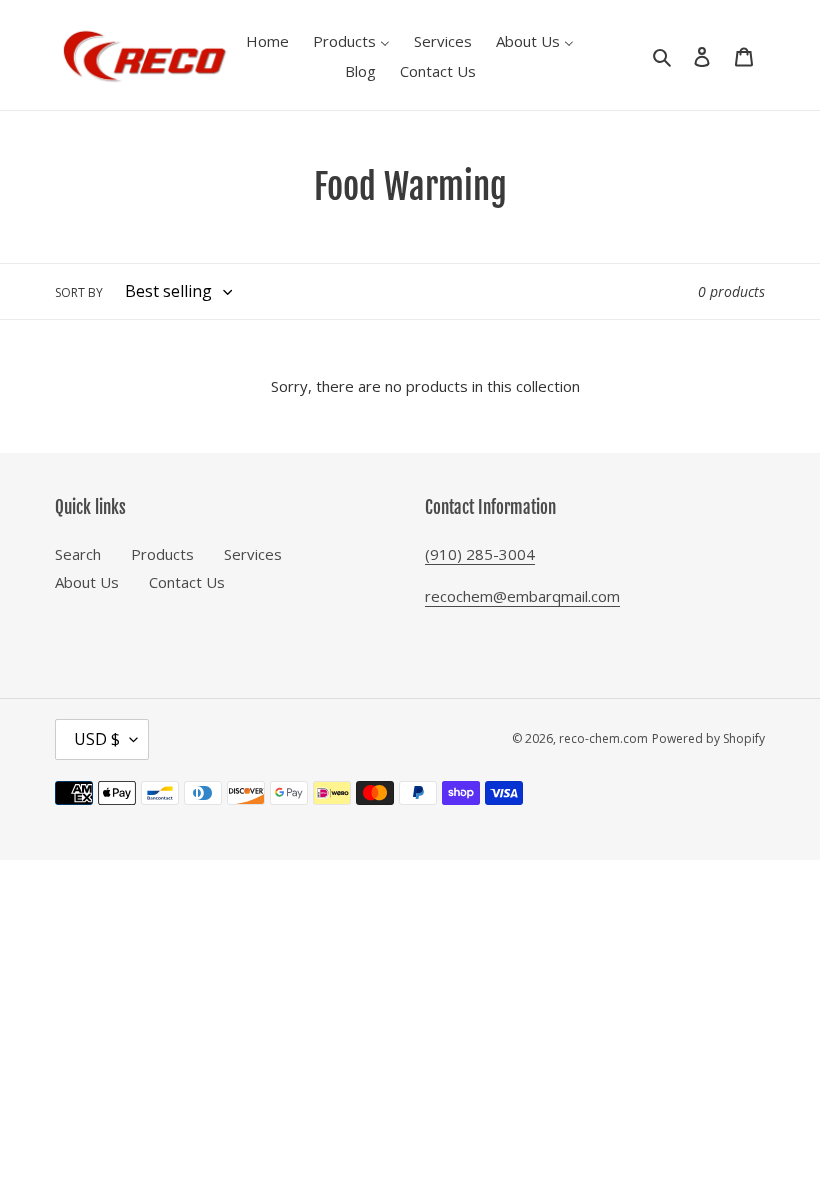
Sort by (79, 292)
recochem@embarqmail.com (522, 596)
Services (253, 554)
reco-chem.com (603, 738)
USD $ (97, 739)
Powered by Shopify (708, 738)
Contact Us (187, 582)
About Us (87, 582)
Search (78, 554)
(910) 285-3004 (480, 554)
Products (162, 554)
